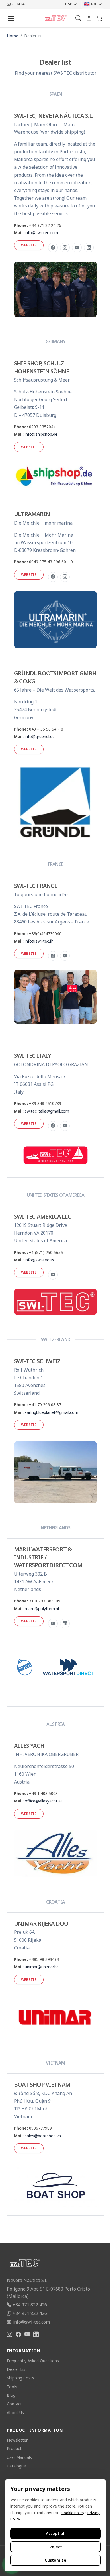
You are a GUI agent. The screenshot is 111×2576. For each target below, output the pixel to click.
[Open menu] (11, 18)
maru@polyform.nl (42, 1609)
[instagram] (65, 248)
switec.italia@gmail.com (47, 1111)
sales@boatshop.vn (43, 2136)
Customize (55, 2560)
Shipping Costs (20, 2378)
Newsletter (17, 2440)
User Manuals (19, 2457)
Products (15, 2448)
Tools (12, 2387)
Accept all (56, 2533)
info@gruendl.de (40, 736)
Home (13, 36)
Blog (11, 2395)
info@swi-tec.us (39, 1260)
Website (29, 245)
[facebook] (53, 248)
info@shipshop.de (41, 434)
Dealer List (17, 2369)
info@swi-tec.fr (39, 941)
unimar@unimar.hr (41, 1967)
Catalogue (16, 2466)
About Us (15, 2413)
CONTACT (21, 4)
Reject (56, 2547)
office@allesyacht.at (44, 1801)
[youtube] (77, 248)
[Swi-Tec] (56, 18)
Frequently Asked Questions (33, 2361)
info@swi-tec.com (41, 233)
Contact (14, 2404)
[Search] (78, 18)
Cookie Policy (73, 2513)
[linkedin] (89, 248)
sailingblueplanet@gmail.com (52, 1412)
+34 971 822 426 (30, 2305)
